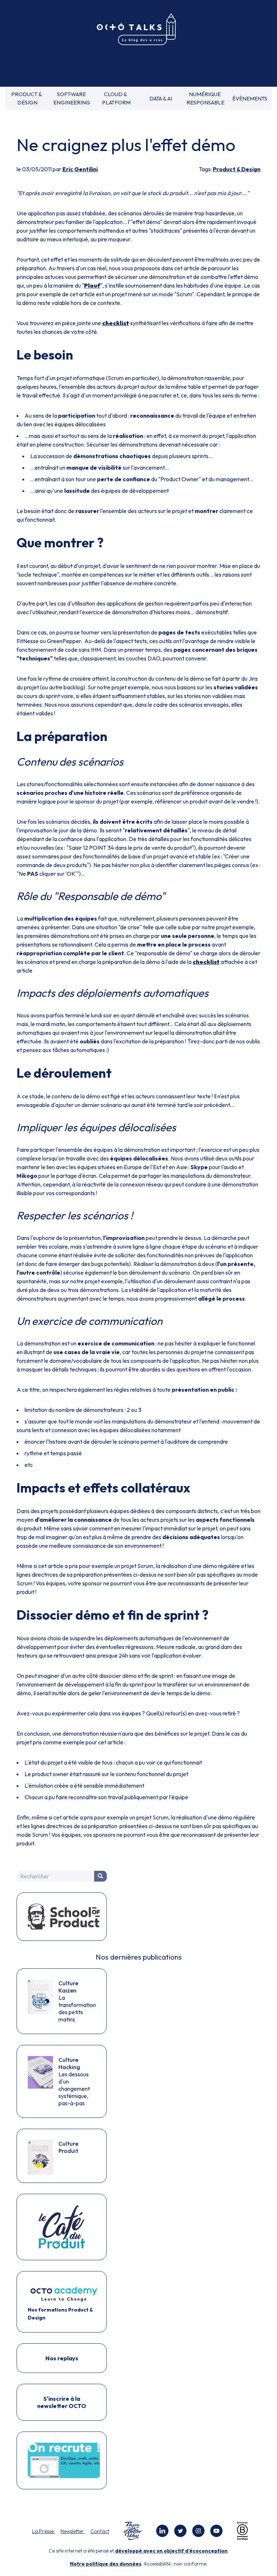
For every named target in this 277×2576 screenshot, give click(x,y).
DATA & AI (161, 98)
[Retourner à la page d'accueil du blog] (138, 30)
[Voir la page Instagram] (198, 2531)
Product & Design (237, 169)
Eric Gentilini (80, 169)
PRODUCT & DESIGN (27, 98)
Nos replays (62, 2358)
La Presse (43, 2531)
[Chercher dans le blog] (100, 1876)
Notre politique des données (106, 2564)
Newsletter (73, 2531)
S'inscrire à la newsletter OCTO (62, 2402)
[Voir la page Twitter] (180, 2531)
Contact (100, 2531)
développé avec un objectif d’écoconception (171, 2551)
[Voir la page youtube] (216, 2531)
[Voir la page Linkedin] (162, 2531)
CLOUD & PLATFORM (116, 98)
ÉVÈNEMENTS (250, 98)
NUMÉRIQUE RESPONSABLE (205, 98)
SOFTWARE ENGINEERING (72, 98)
